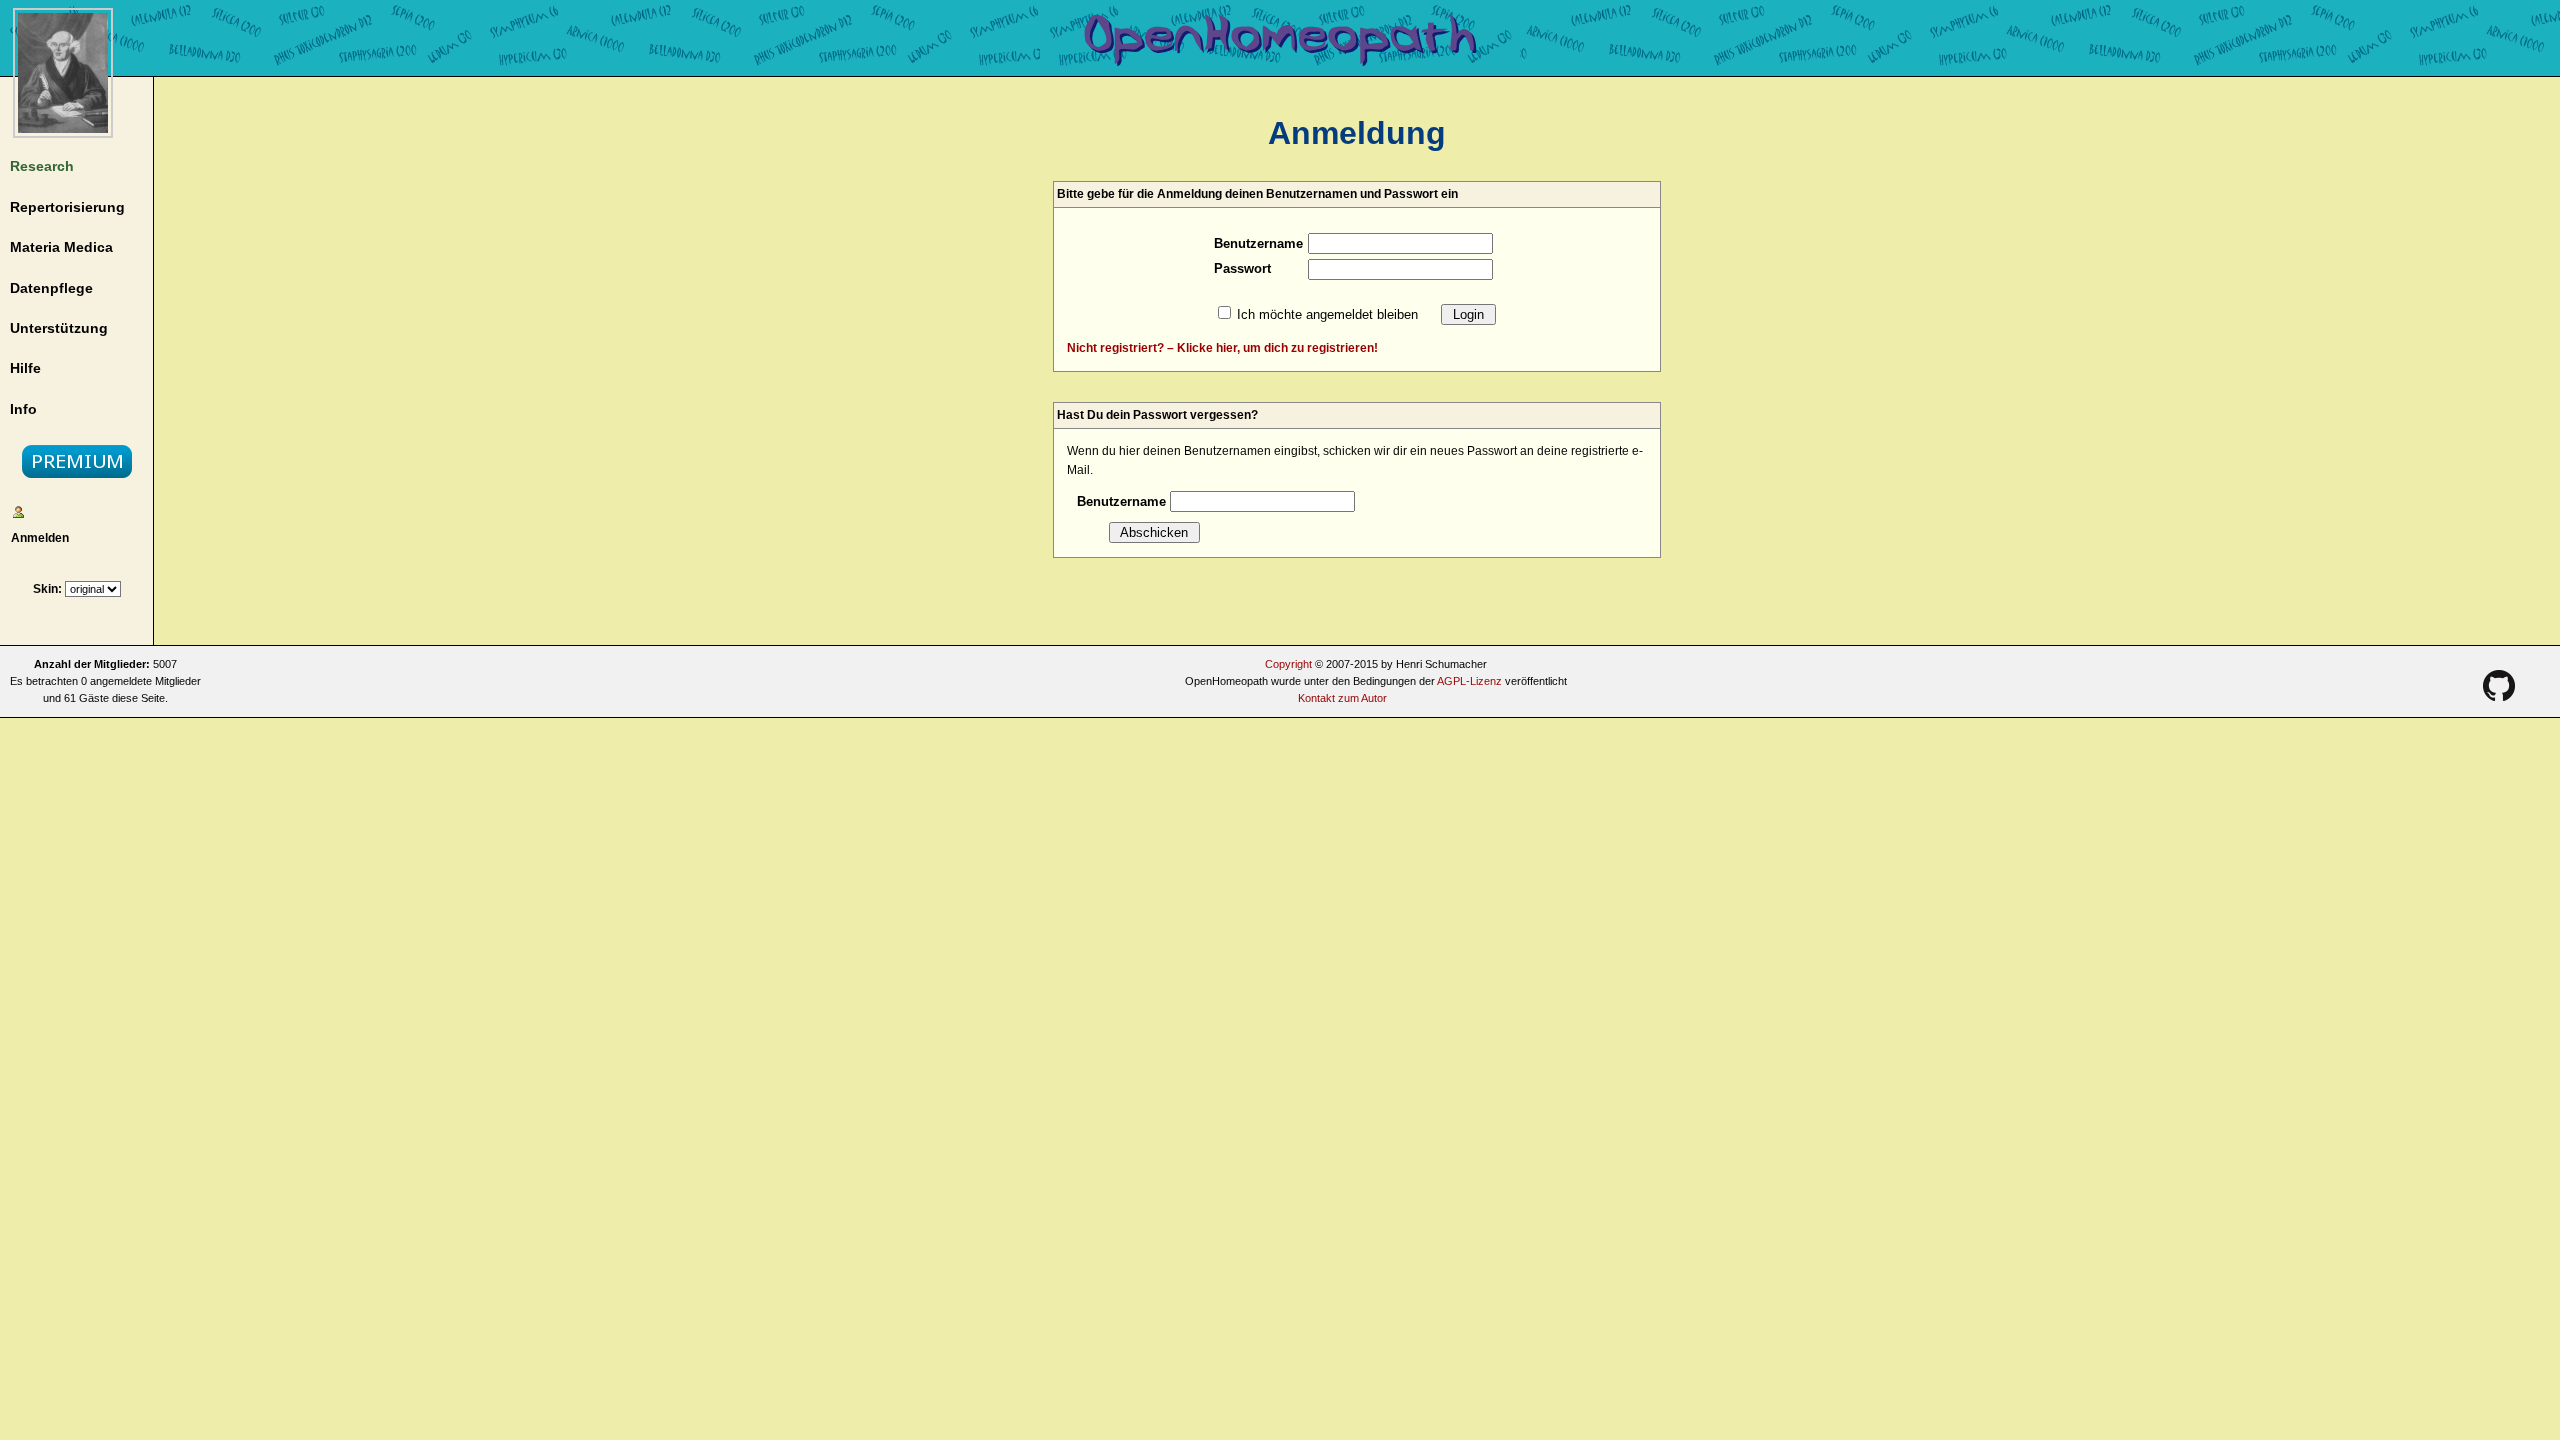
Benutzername (1258, 243)
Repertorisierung (67, 207)
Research (42, 166)
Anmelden (37, 538)
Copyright (1288, 664)
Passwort (1242, 268)
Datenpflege (51, 288)
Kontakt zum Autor (1342, 698)
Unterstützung (59, 328)
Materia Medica (61, 247)
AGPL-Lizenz (1469, 681)
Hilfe (25, 368)
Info (23, 409)
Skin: (49, 589)
